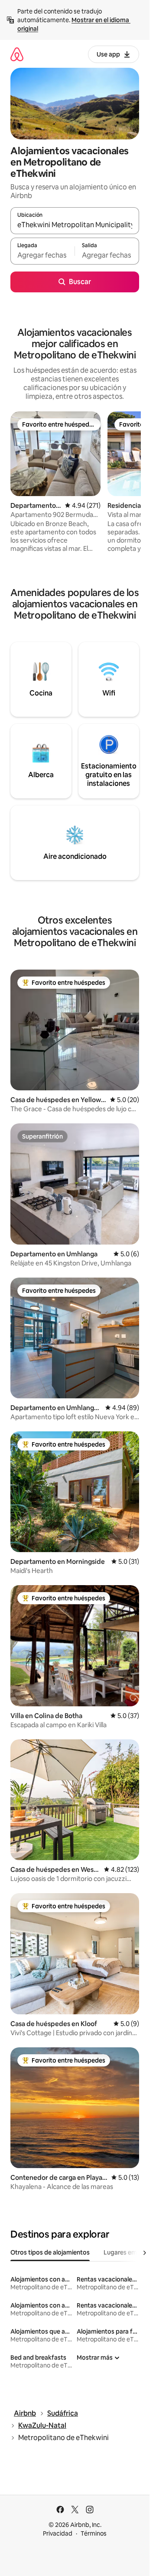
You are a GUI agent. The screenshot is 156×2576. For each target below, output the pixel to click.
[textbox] (42, 255)
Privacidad (58, 2533)
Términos (94, 2533)
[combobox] (75, 225)
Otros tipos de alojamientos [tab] (50, 2252)
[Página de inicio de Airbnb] (17, 54)
